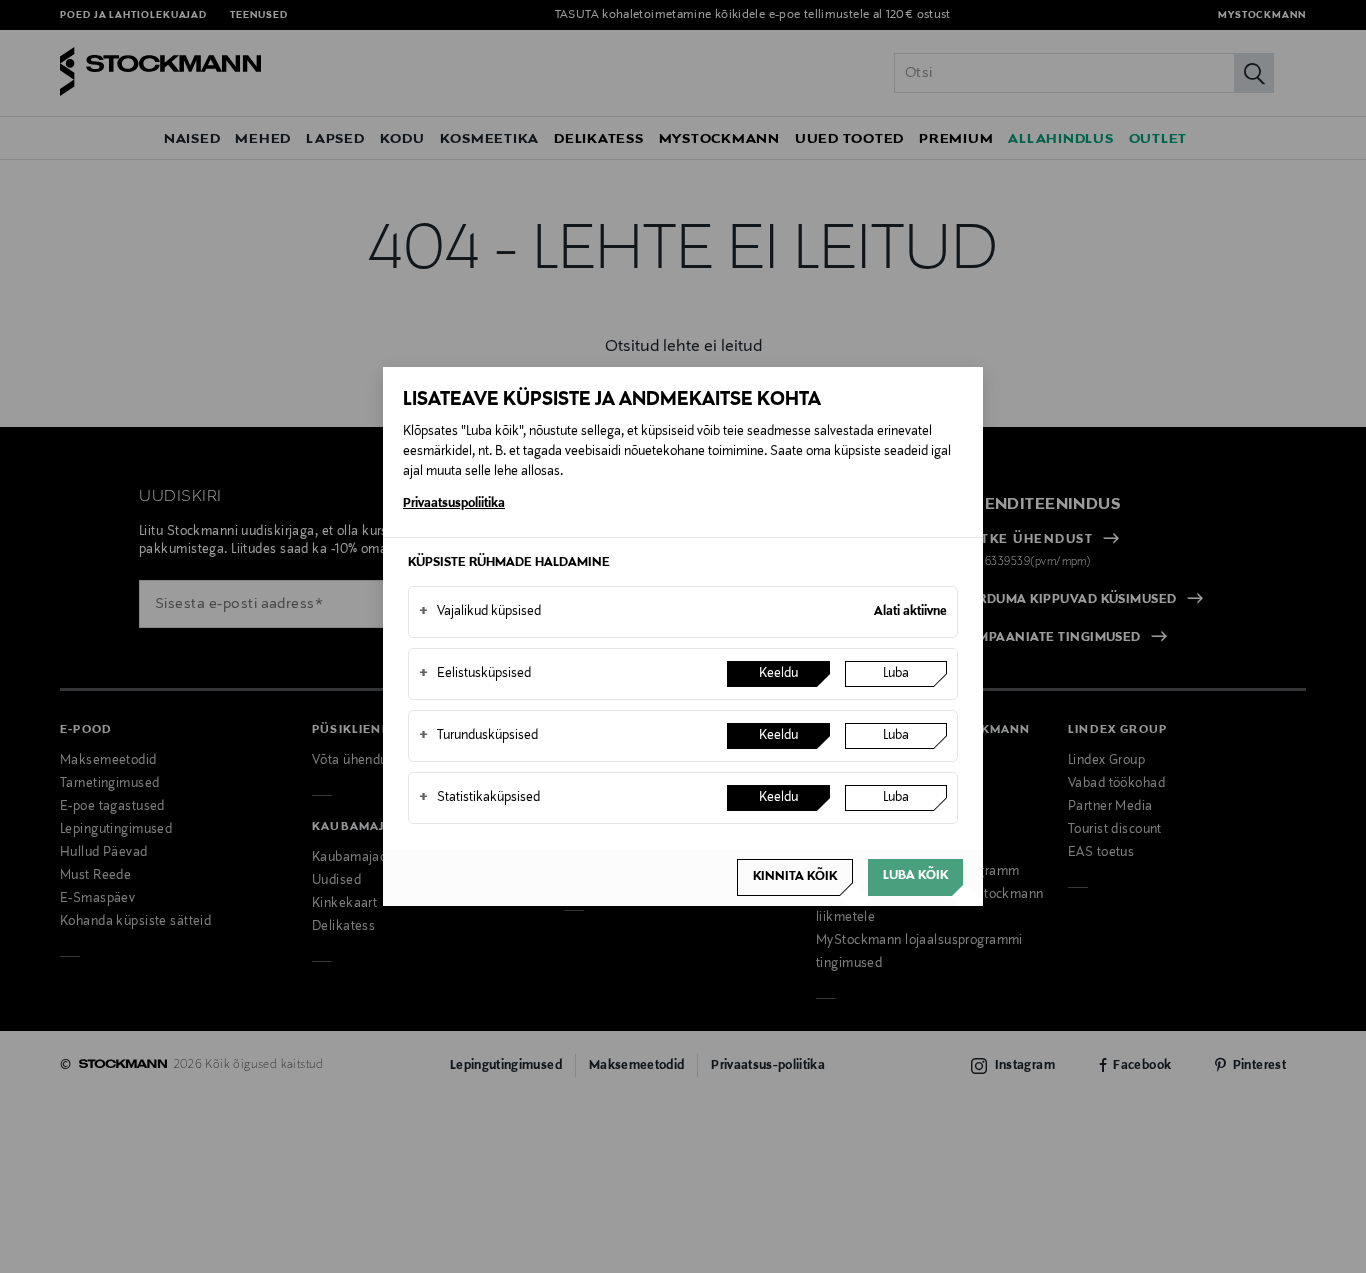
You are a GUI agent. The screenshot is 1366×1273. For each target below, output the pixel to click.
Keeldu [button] (778, 674)
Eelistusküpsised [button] (475, 674)
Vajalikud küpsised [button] (480, 612)
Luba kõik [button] (915, 876)
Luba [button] (896, 674)
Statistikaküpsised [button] (479, 798)
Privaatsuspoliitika (454, 504)
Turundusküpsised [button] (478, 736)
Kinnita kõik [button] (795, 877)
